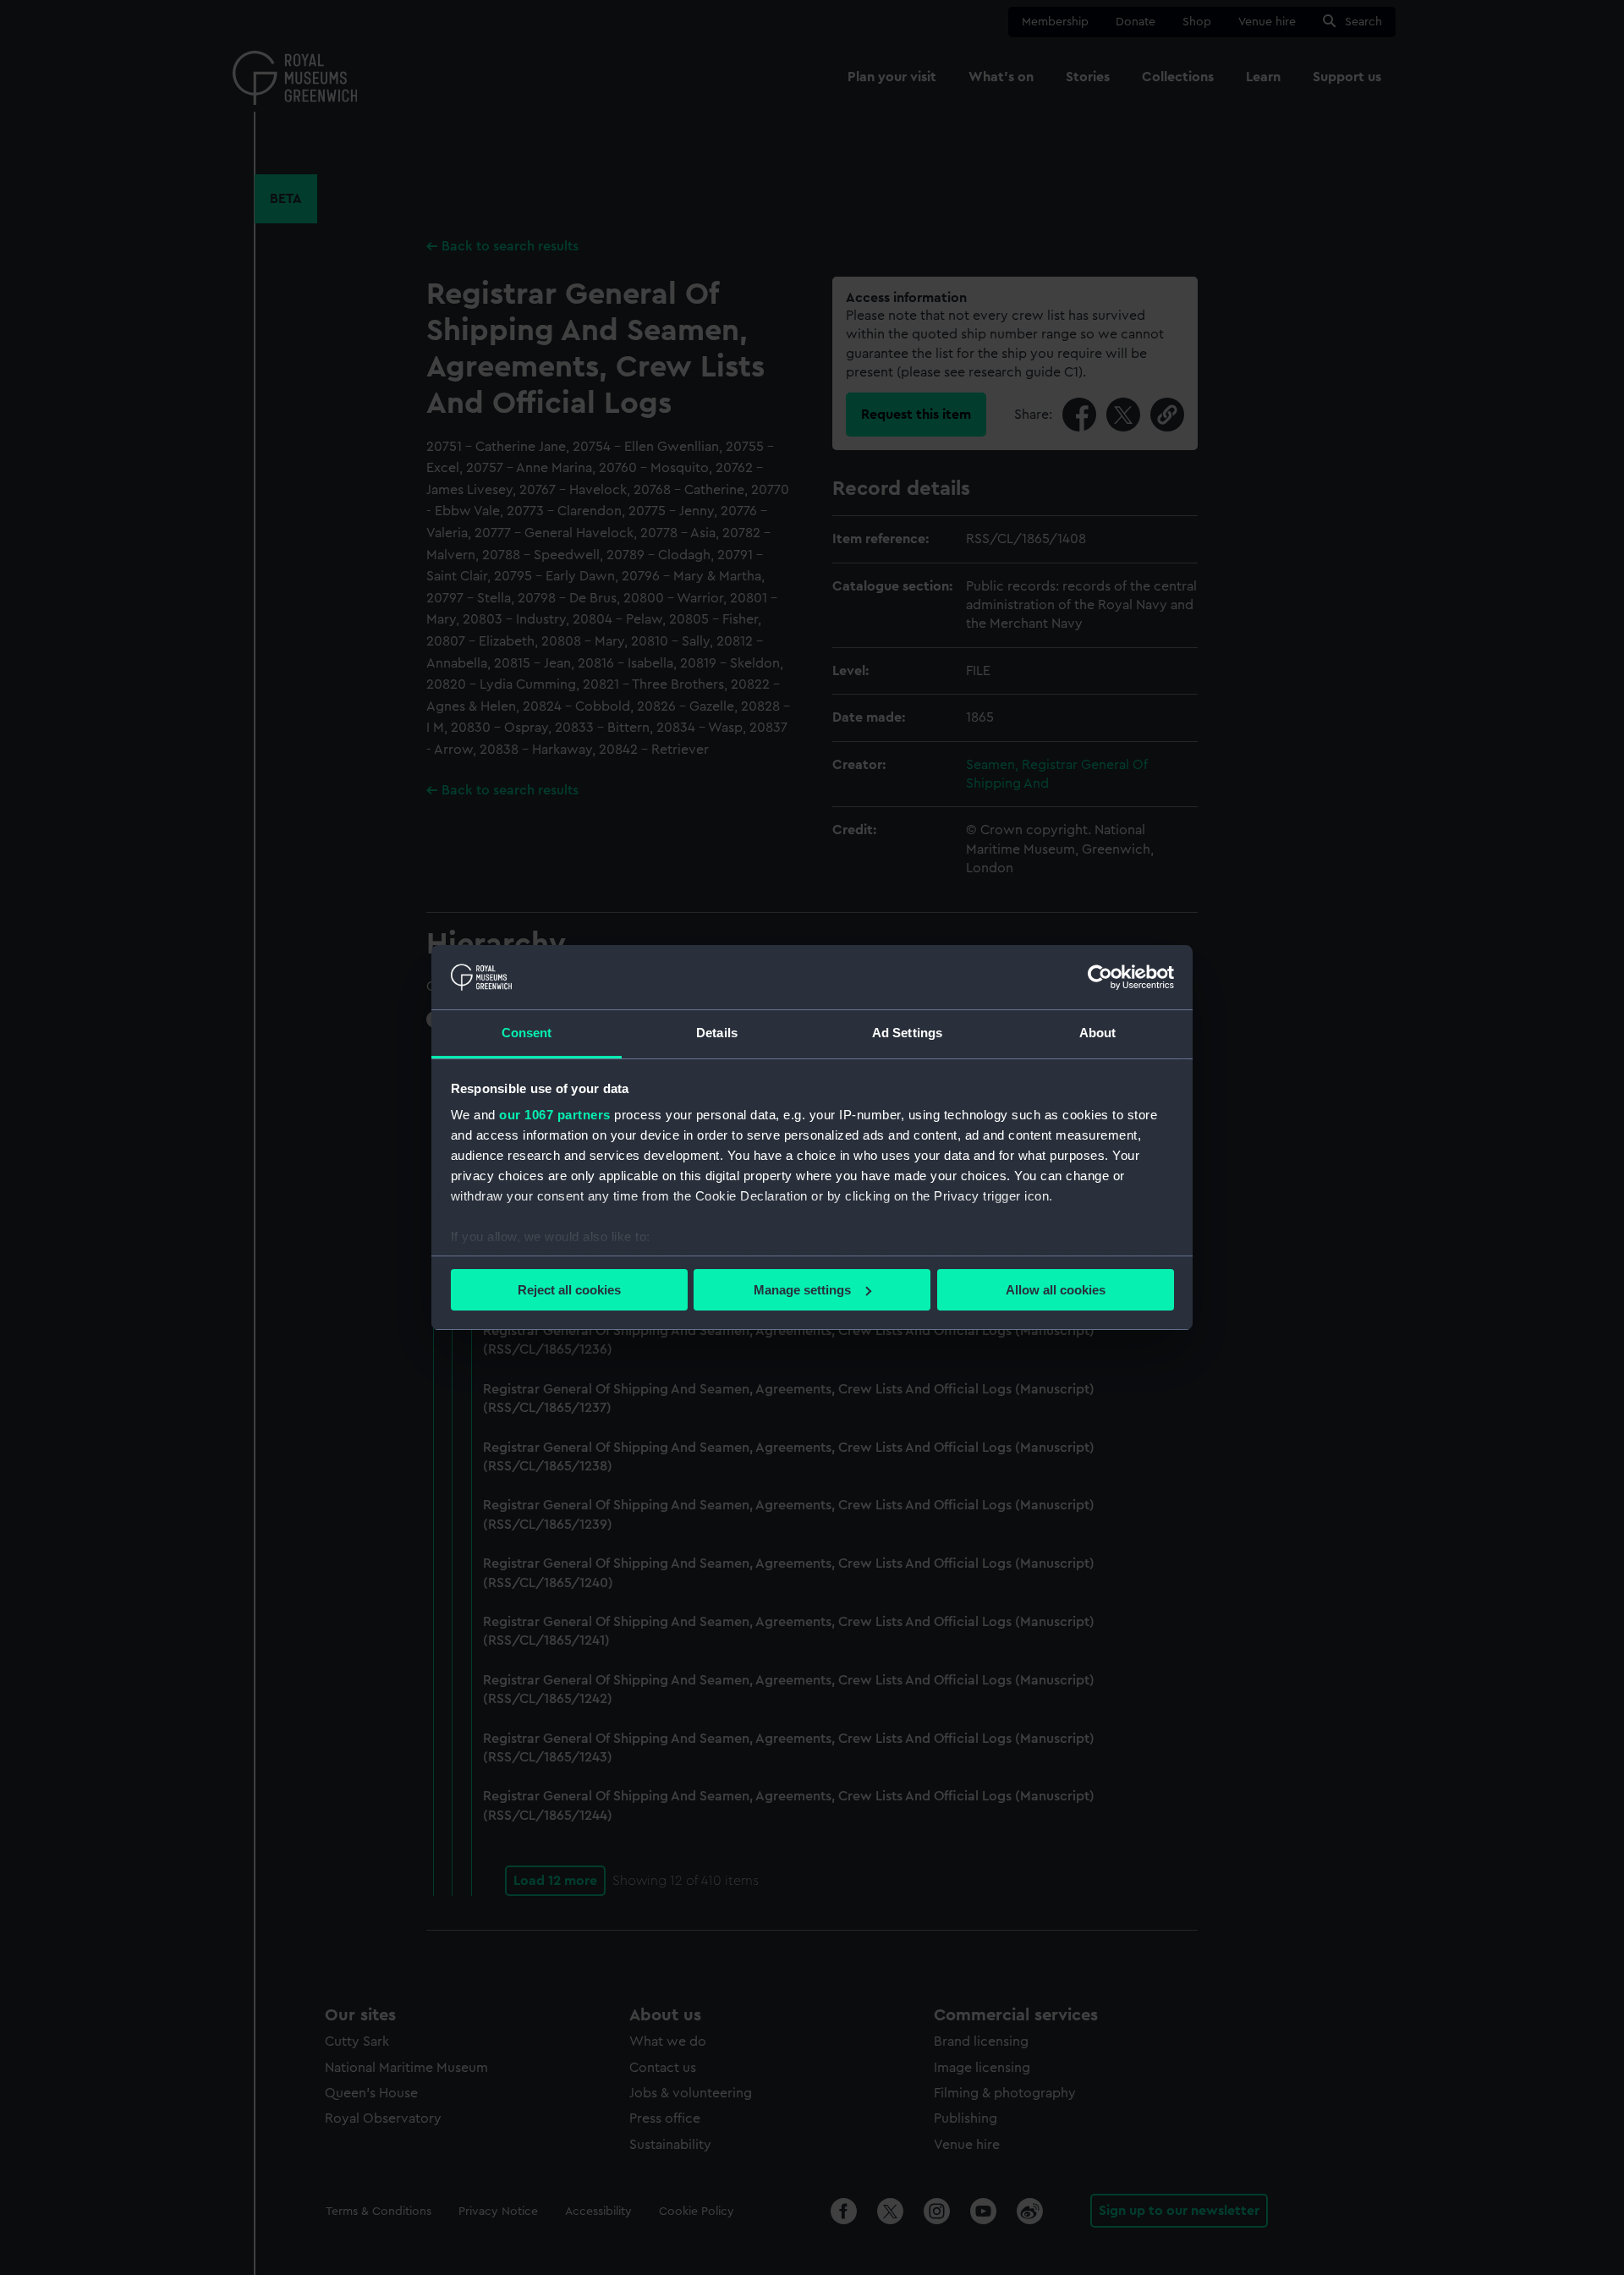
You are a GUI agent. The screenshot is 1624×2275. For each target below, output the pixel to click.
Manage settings (802, 1290)
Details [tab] (717, 1033)
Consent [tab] (527, 1033)
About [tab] (1098, 1033)
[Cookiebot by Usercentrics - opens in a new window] (1100, 977)
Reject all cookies (569, 1290)
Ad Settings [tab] (907, 1033)
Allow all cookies (1056, 1290)
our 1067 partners (555, 1115)
